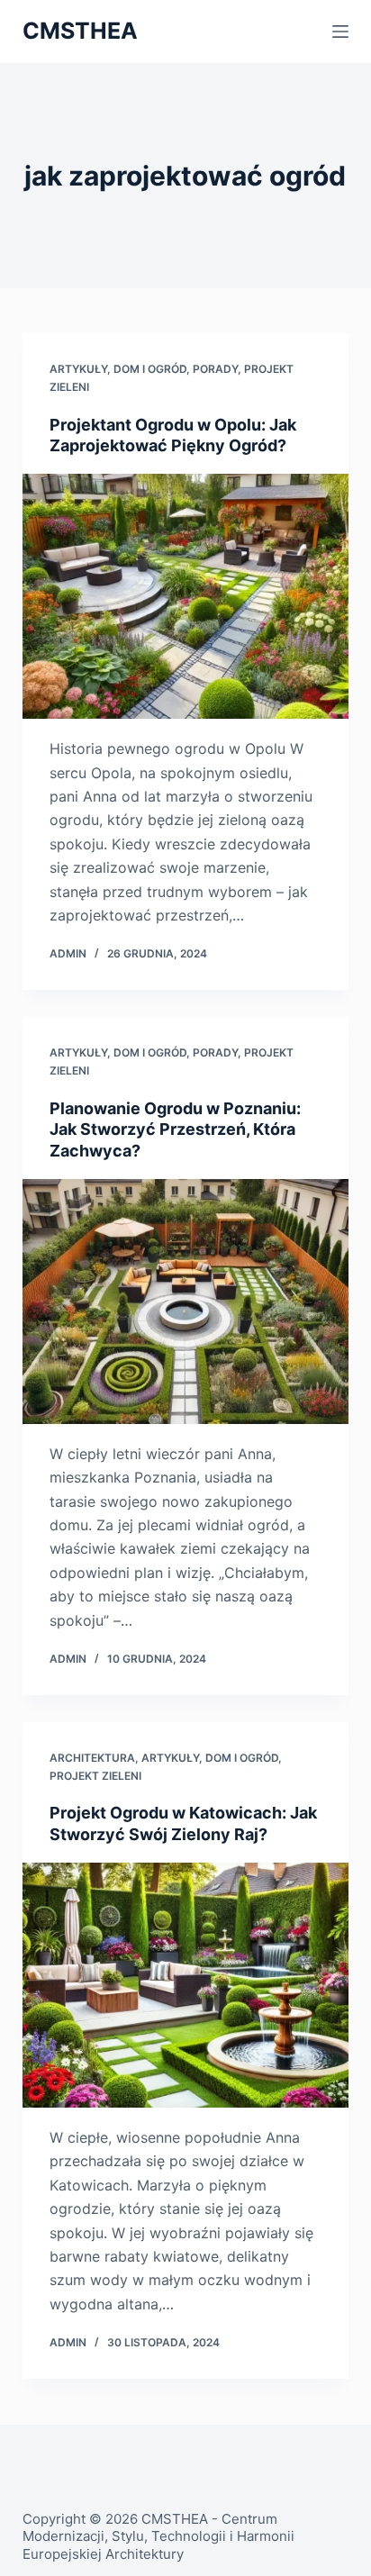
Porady (215, 369)
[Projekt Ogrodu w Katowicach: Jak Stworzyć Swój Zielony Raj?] (186, 1985)
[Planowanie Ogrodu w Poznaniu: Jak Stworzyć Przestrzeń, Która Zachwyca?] (186, 1302)
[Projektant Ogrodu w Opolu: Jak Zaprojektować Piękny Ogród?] (186, 596)
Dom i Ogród (150, 369)
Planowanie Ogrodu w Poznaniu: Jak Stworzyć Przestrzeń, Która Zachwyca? (175, 1129)
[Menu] (340, 32)
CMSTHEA (80, 31)
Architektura (92, 1758)
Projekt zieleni (95, 1776)
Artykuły (78, 369)
